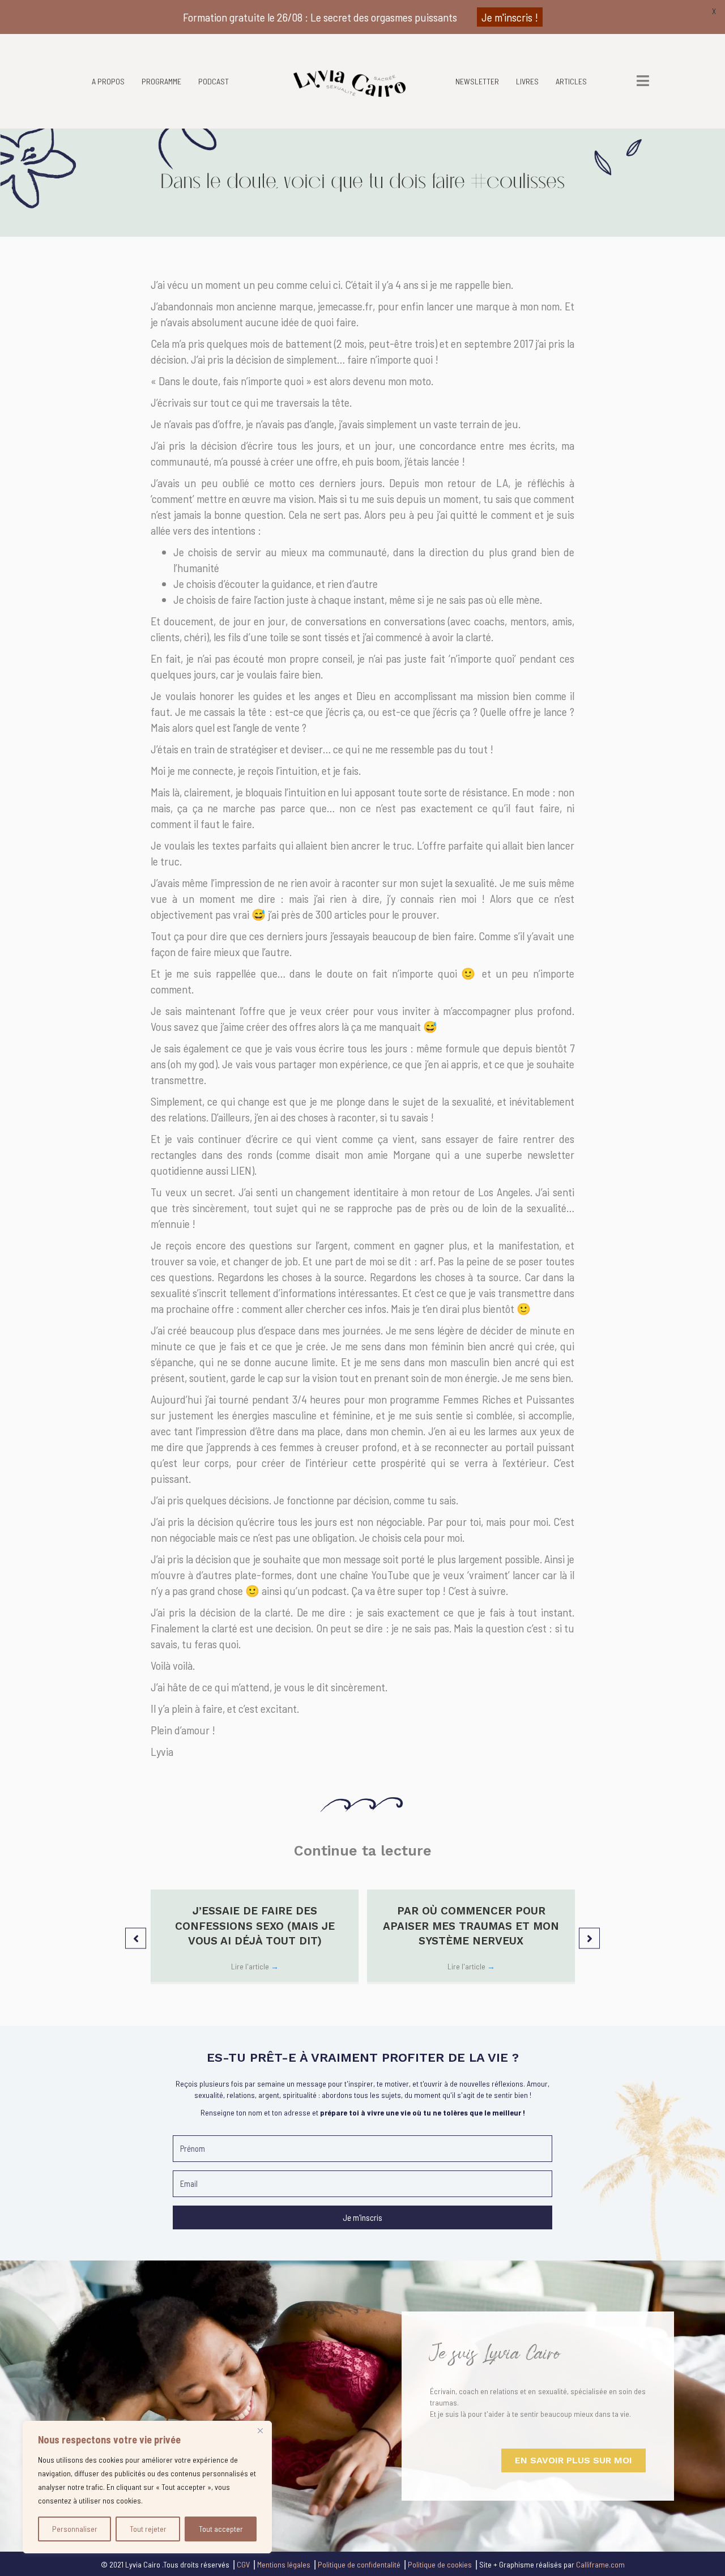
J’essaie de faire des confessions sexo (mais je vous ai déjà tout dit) (255, 1926)
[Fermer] (260, 2430)
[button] (136, 1938)
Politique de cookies (440, 2564)
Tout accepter (221, 2529)
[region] (147, 2487)
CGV (243, 2564)
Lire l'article (255, 1966)
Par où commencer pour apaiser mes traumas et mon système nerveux (471, 1926)
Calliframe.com (600, 2564)
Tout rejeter (148, 2529)
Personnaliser (75, 2529)
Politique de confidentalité (359, 2564)
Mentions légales (284, 2564)
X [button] (714, 11)
